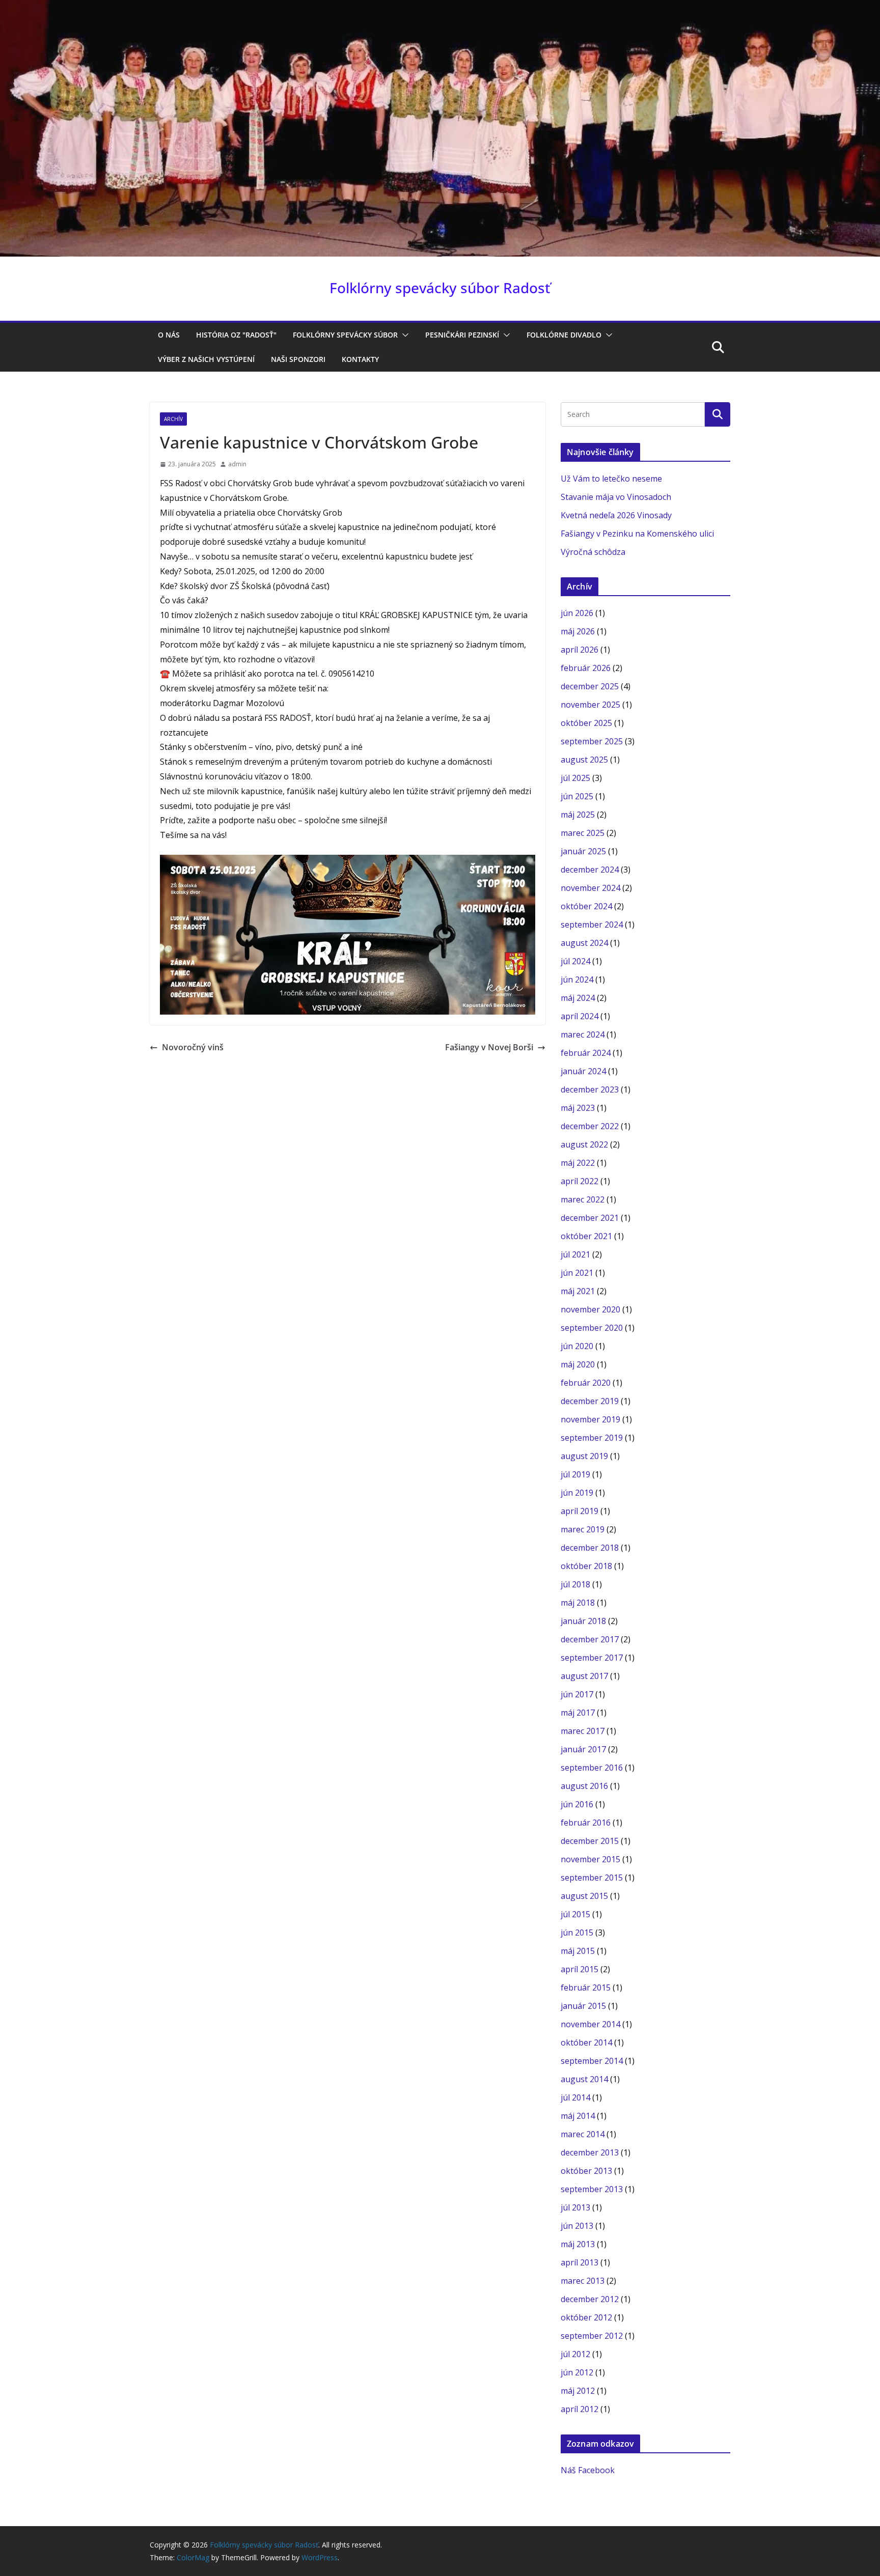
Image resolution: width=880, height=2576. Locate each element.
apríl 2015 (580, 1969)
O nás (169, 335)
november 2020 (590, 1309)
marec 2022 (583, 1199)
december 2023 (590, 1089)
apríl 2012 (580, 2409)
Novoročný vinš (193, 1047)
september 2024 (592, 925)
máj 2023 (578, 1108)
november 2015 (590, 1859)
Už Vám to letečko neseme (611, 479)
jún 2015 (577, 1933)
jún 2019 (577, 1493)
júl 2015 (575, 1914)
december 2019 (590, 1401)
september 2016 (592, 1768)
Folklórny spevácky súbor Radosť (440, 288)
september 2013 (592, 2189)
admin (237, 464)
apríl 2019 (580, 1511)
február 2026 (586, 668)
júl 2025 (575, 778)
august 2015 (584, 1896)
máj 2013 (578, 2244)
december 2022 (590, 1126)
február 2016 (586, 1823)
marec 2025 (583, 833)
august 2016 (584, 1786)
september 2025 (592, 741)
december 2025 (590, 686)
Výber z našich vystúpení (206, 359)
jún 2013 (577, 2226)
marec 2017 (583, 1731)
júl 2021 (575, 1254)
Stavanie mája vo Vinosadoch (616, 497)
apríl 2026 (580, 650)
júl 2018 (575, 1584)
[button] (403, 335)
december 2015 (590, 1841)
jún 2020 (577, 1346)
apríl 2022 (580, 1181)
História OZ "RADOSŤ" (236, 335)
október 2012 (586, 2317)
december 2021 (590, 1218)
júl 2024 (575, 961)
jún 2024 (577, 979)
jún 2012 (577, 2372)
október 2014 (586, 2042)
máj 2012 (578, 2391)
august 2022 (584, 1144)
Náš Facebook (588, 2470)
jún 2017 (577, 1694)
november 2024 (590, 888)
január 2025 (583, 851)
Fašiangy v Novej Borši (489, 1047)
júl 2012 (575, 2354)
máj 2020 (578, 1364)
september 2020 (592, 1328)
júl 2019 (575, 1474)
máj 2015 (578, 1951)
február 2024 (586, 1053)
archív (173, 419)
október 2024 (586, 906)
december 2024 (590, 870)
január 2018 (583, 1621)
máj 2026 (578, 631)
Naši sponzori (298, 359)
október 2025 (586, 723)
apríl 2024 (580, 1016)
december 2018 (590, 1548)
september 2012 (592, 2336)
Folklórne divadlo (564, 335)
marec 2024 (583, 1034)
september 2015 (592, 1878)
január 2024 (583, 1071)
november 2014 (590, 2024)
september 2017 (592, 1658)
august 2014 (584, 2079)
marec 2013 (583, 2281)
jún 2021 (577, 1273)
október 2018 (586, 1566)
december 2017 (590, 1639)
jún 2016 (577, 1804)
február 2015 (586, 1987)
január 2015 (583, 2006)
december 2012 (590, 2299)
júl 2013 (575, 2207)
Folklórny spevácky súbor (345, 335)
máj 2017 (578, 1713)
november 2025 (590, 705)
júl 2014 (575, 2097)
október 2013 (586, 2171)
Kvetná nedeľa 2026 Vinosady (616, 515)
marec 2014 (583, 2134)
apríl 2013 (580, 2262)
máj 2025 (578, 815)
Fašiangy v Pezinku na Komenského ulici (637, 534)
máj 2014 (578, 2116)
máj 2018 (578, 1603)
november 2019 (590, 1419)
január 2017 (583, 1749)
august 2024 (584, 943)
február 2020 (586, 1383)
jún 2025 (577, 796)
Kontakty (360, 359)
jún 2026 (577, 613)
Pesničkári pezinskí (462, 335)
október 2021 (586, 1236)
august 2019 (584, 1456)
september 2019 (592, 1438)
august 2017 (584, 1676)
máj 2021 (578, 1291)
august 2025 (584, 760)
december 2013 (590, 2152)
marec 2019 (583, 1529)
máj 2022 (578, 1163)
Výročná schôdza (593, 552)
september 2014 (592, 2061)
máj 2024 (578, 998)
